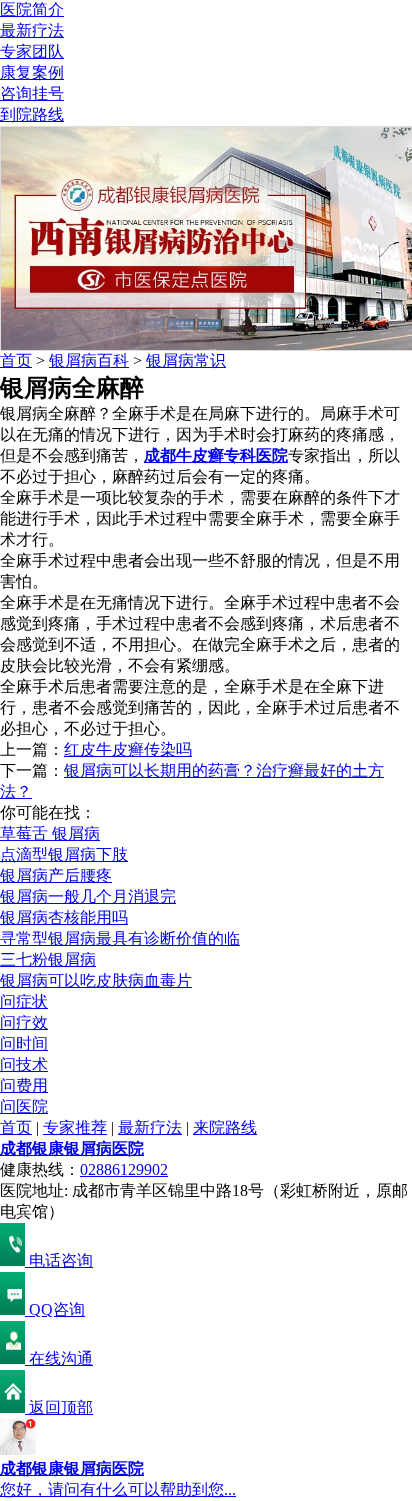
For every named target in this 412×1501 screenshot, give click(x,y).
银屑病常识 (186, 360)
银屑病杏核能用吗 (64, 917)
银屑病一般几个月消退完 (88, 896)
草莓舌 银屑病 (50, 833)
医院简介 (32, 9)
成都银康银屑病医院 (72, 1148)
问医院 (24, 1106)
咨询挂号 (32, 93)
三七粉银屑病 (48, 959)
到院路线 (32, 114)
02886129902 (124, 1169)
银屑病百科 (89, 360)
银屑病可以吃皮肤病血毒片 (96, 980)
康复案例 (32, 72)
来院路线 (225, 1127)
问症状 (24, 1001)
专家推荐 (75, 1127)
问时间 (24, 1043)
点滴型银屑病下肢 (64, 854)
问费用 (24, 1085)
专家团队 (32, 51)
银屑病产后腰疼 (56, 875)
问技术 (24, 1064)
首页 (16, 360)
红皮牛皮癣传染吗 (128, 749)
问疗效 (24, 1022)
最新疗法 (32, 30)
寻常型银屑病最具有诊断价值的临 (120, 938)
